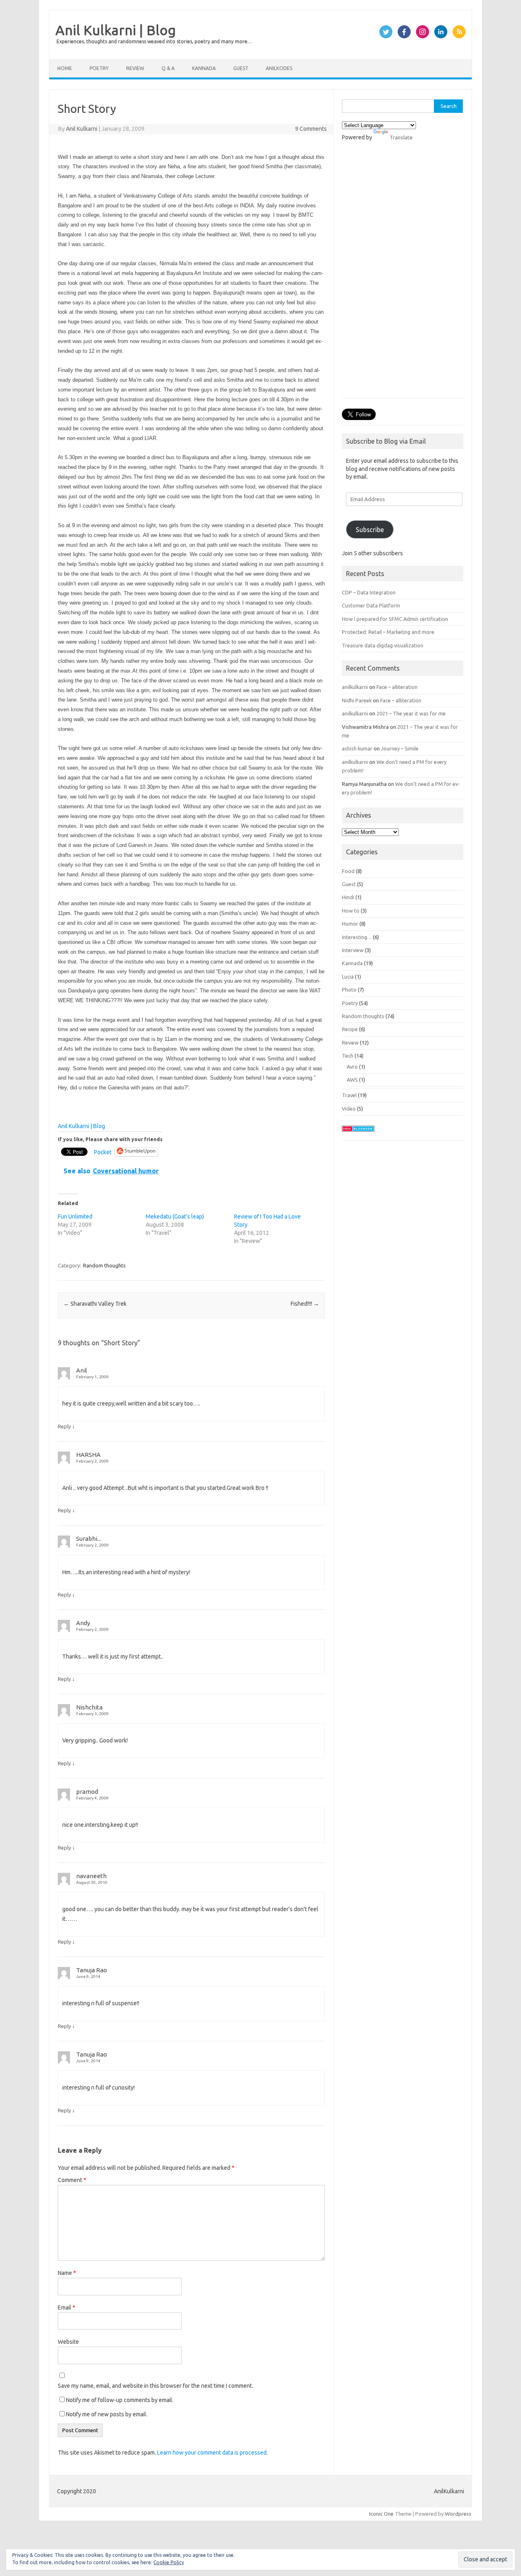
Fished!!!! (305, 1304)
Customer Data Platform (371, 605)
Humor (350, 924)
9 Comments (311, 129)
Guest (241, 68)
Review (135, 68)
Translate (401, 137)
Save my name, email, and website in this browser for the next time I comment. (155, 2386)
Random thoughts (104, 1265)
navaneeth (91, 1876)
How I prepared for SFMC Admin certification (395, 619)
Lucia (348, 977)
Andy (83, 1623)
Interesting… (357, 937)
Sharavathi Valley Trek (95, 1304)
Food (348, 871)
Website (68, 2342)
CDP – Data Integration (369, 592)
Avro (352, 1067)
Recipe (350, 1029)
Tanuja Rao (92, 1970)
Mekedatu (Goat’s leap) (175, 1217)
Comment (72, 2180)
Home (65, 68)
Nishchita (89, 1707)
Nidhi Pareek (357, 700)
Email (67, 2308)
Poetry (99, 68)
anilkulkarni (355, 687)
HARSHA (88, 1455)
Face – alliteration (397, 687)
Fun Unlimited (75, 1217)
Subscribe (370, 530)
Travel (349, 1095)
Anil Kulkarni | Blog (116, 30)
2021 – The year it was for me (411, 713)
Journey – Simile (400, 748)
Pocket (103, 1152)
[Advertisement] (403, 274)
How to (351, 911)
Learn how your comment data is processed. (212, 2453)
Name (67, 2273)
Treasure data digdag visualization (383, 645)
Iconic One (381, 2514)
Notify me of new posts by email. (107, 2414)
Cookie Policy (169, 2562)
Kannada (204, 68)
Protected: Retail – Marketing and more (388, 632)
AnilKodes (279, 68)
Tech (348, 1056)
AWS (352, 1080)
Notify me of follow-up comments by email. (120, 2400)
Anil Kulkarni (82, 129)
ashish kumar (357, 748)
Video (349, 1109)
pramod (87, 1792)
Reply (64, 1426)
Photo (349, 990)
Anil (82, 1370)
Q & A (168, 68)
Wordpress (458, 2514)
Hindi (348, 897)
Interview (353, 950)
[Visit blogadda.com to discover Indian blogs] (358, 1134)
